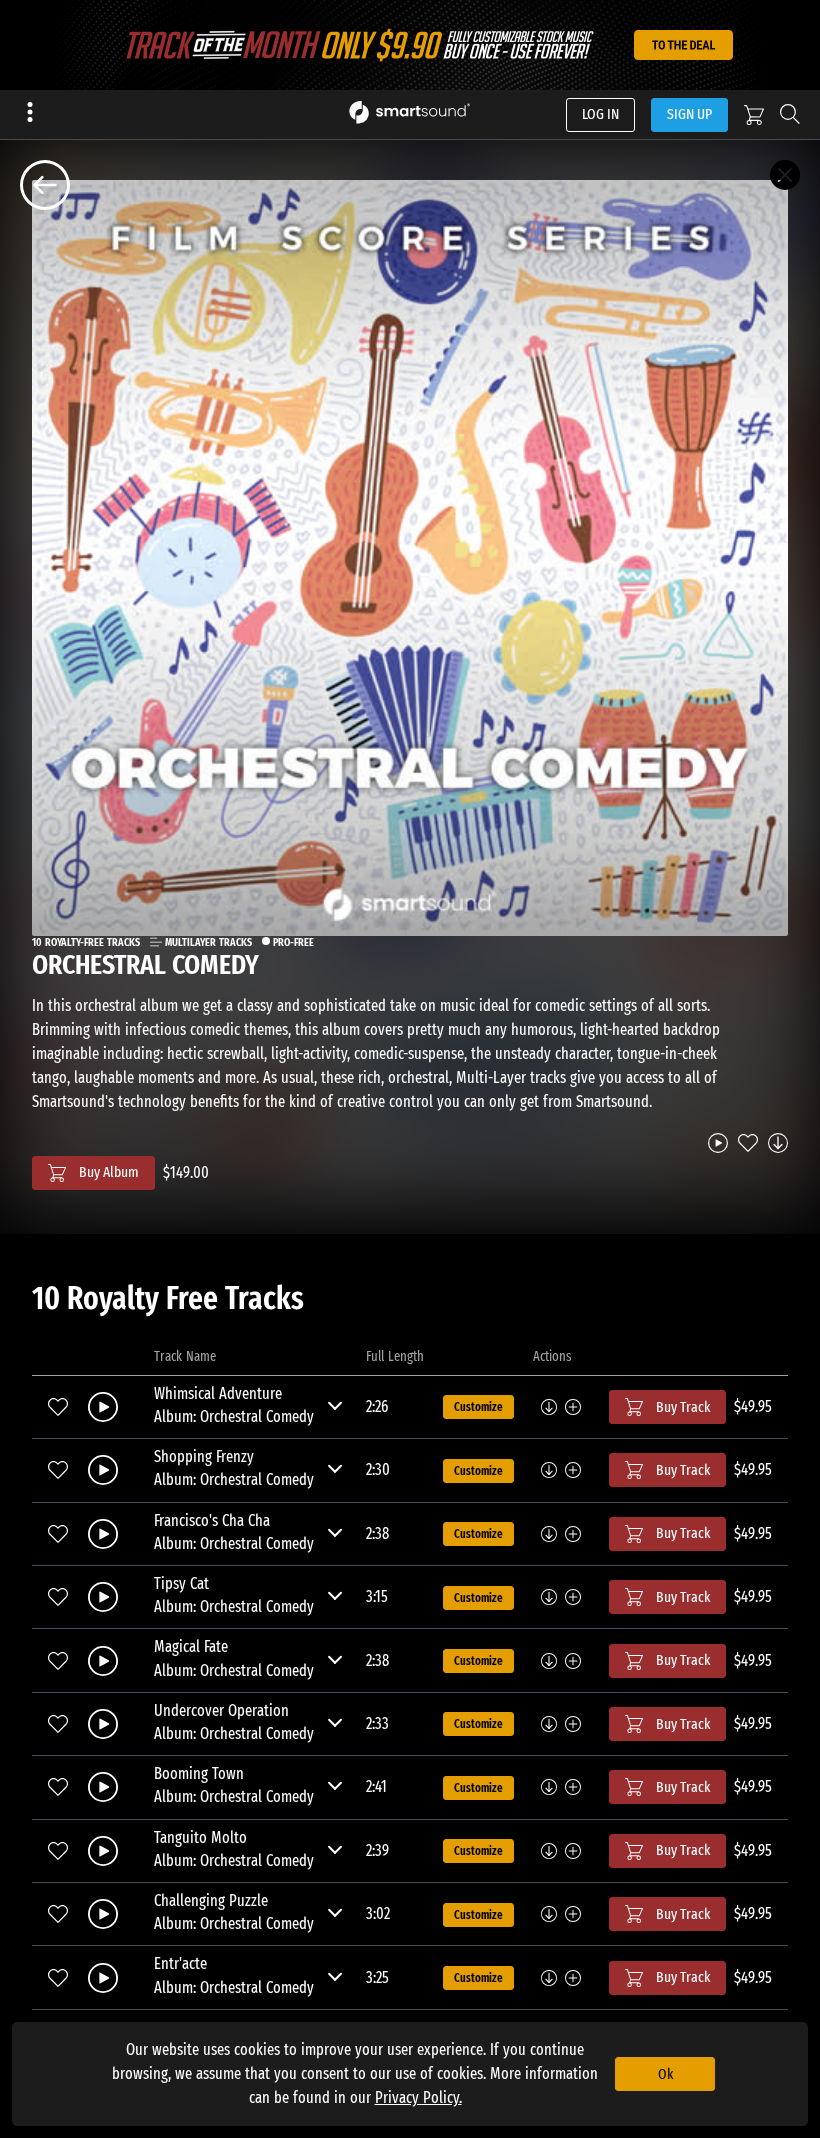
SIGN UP (689, 114)
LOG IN (600, 114)
